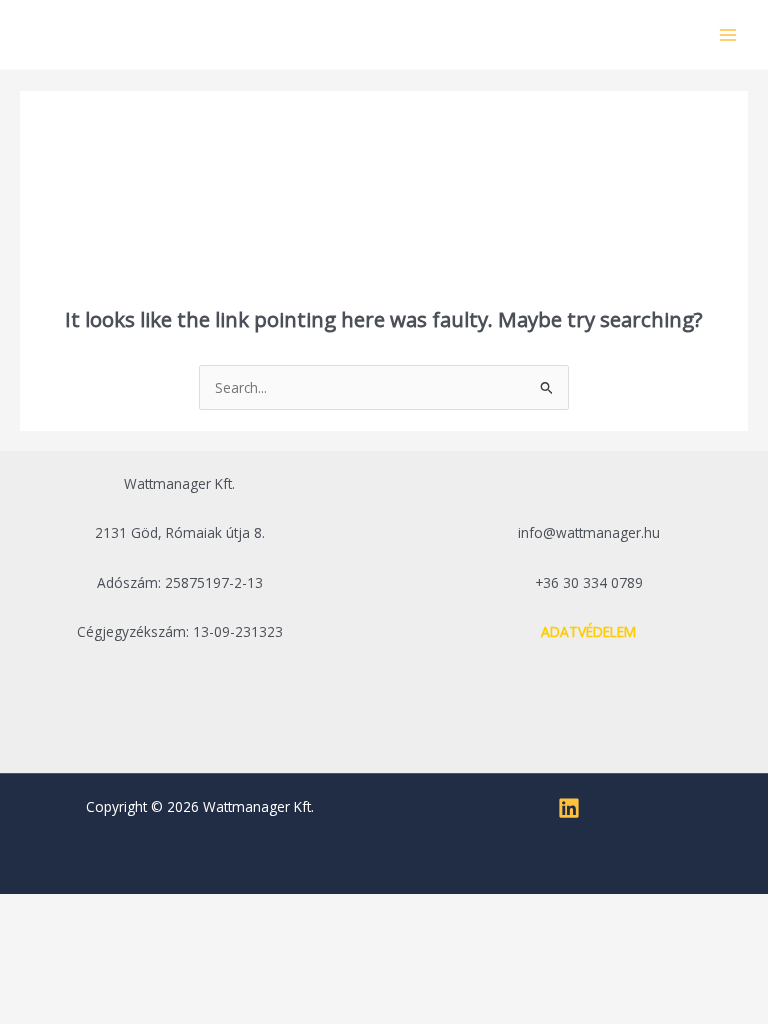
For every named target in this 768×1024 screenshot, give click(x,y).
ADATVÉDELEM (588, 631)
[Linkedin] (569, 808)
